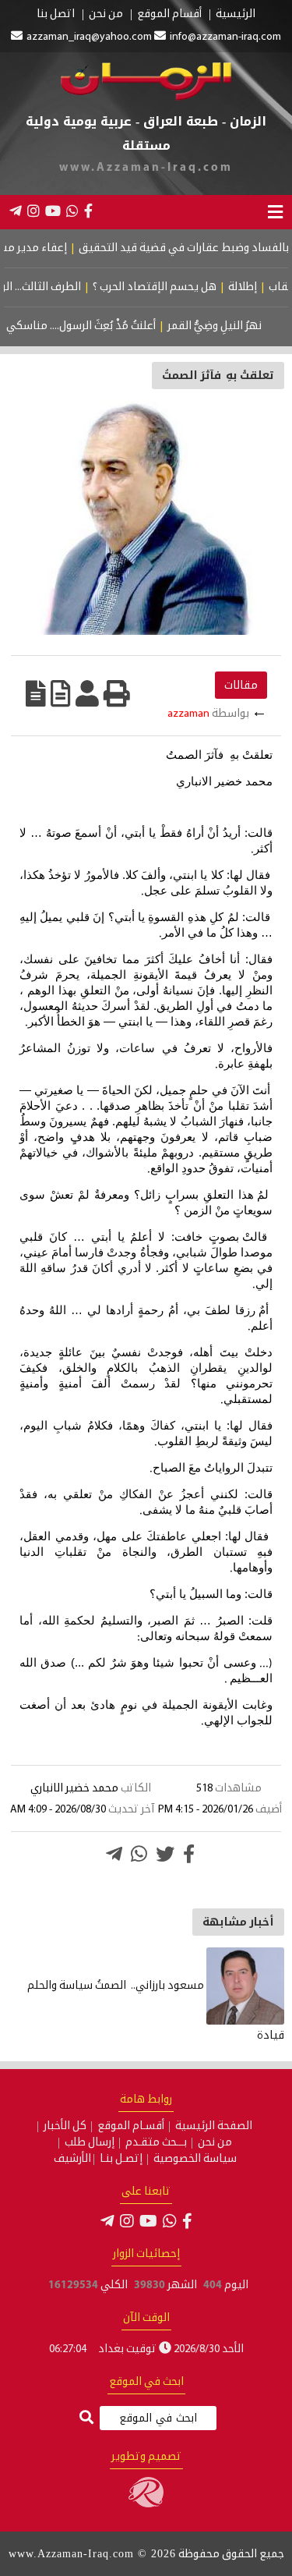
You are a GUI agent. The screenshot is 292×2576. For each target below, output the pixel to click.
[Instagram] (33, 211)
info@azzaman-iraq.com (225, 37)
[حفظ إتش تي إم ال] (61, 693)
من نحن (106, 15)
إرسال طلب (90, 2143)
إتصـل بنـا (121, 2160)
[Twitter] (165, 1854)
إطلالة (259, 287)
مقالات (241, 685)
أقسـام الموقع (131, 2127)
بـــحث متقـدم (156, 2143)
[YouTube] (53, 211)
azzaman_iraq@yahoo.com (89, 37)
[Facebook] (88, 211)
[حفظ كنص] (36, 693)
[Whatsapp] (139, 1854)
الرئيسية (236, 15)
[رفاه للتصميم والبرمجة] (146, 2505)
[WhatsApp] (72, 211)
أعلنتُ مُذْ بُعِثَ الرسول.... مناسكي (94, 326)
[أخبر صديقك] (87, 693)
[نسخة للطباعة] (117, 693)
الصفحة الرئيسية (214, 2127)
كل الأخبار (65, 2127)
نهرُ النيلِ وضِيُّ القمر (228, 326)
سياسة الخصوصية (195, 2160)
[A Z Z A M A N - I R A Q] (146, 98)
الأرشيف (72, 2160)
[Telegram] (16, 211)
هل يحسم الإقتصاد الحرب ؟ (171, 287)
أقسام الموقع (169, 15)
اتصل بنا (56, 15)
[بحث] (86, 2419)
